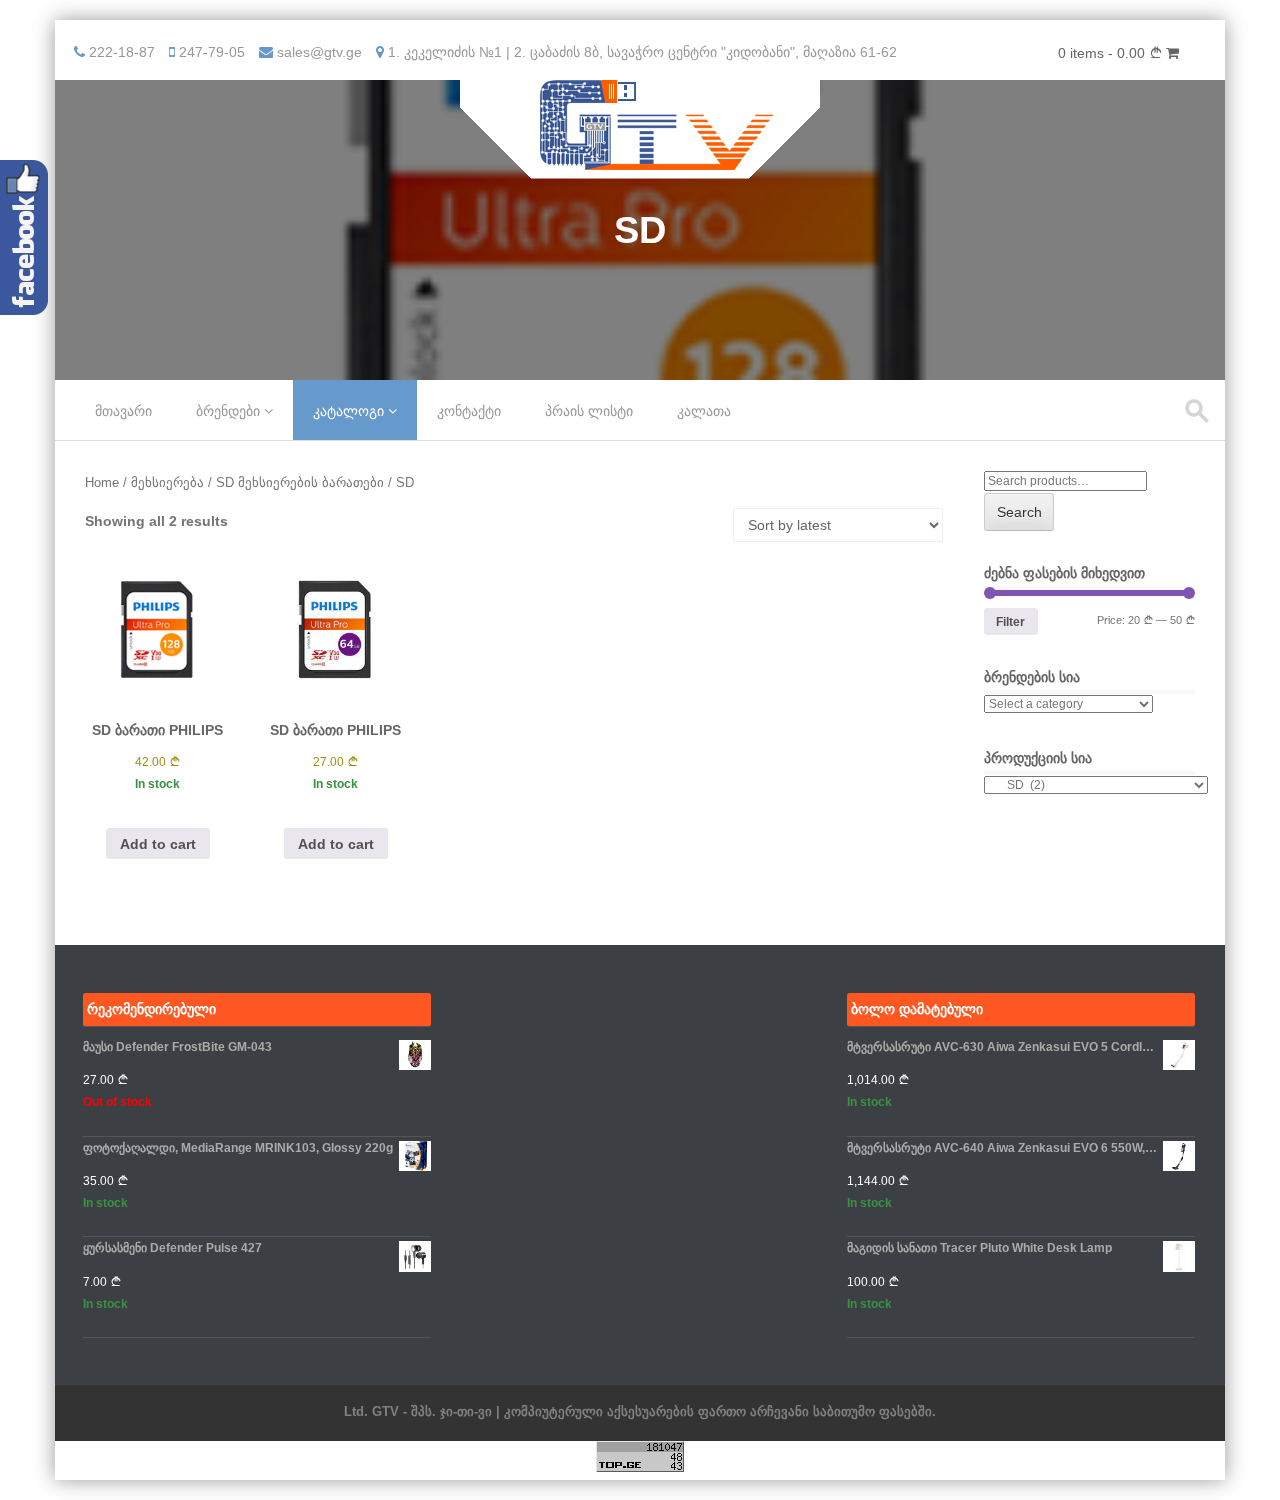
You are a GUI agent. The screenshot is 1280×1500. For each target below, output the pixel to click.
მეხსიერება (167, 482)
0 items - (1103, 53)
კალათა (704, 411)
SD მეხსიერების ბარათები (300, 482)
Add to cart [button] (158, 844)
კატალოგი (348, 411)
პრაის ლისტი (589, 411)
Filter (1010, 622)
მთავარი (123, 411)
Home (102, 482)
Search (1019, 512)
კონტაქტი (469, 411)
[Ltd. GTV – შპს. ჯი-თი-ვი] (640, 165)
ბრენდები (228, 411)
